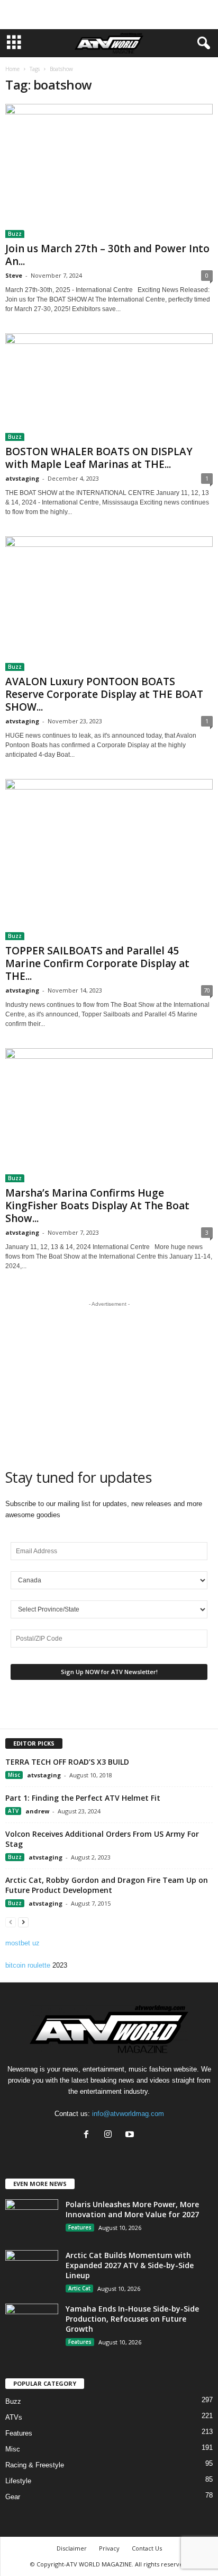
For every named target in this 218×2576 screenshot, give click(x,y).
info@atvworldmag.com (128, 2114)
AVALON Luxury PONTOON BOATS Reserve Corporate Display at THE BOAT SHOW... (104, 694)
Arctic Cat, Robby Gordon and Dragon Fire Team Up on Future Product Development (107, 1885)
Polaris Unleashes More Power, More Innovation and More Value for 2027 (132, 2209)
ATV (13, 1811)
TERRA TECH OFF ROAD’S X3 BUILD (67, 1762)
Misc (14, 1775)
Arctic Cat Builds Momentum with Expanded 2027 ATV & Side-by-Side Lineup (130, 2265)
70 (207, 990)
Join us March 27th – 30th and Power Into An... (107, 255)
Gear (13, 2497)
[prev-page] (11, 1922)
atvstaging (22, 478)
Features (80, 2227)
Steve (14, 275)
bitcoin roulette (28, 1965)
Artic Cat (79, 2288)
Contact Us (147, 2548)
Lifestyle (18, 2481)
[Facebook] (89, 2135)
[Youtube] (131, 2135)
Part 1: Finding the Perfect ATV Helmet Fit (83, 1798)
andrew (37, 1811)
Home (12, 69)
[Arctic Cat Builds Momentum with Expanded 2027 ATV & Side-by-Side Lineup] (32, 2270)
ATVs (14, 2417)
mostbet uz (22, 1943)
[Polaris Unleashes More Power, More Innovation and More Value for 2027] (32, 2219)
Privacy (109, 2548)
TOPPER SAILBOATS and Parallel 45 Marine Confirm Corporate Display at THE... (97, 963)
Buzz (15, 234)
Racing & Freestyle (35, 2465)
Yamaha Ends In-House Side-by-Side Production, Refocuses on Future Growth (132, 2319)
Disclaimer (72, 2548)
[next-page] (23, 1922)
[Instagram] (110, 2135)
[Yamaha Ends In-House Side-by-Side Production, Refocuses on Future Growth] (32, 2323)
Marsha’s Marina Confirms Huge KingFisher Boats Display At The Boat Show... (97, 1206)
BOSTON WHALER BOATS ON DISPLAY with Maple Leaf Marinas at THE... (99, 458)
